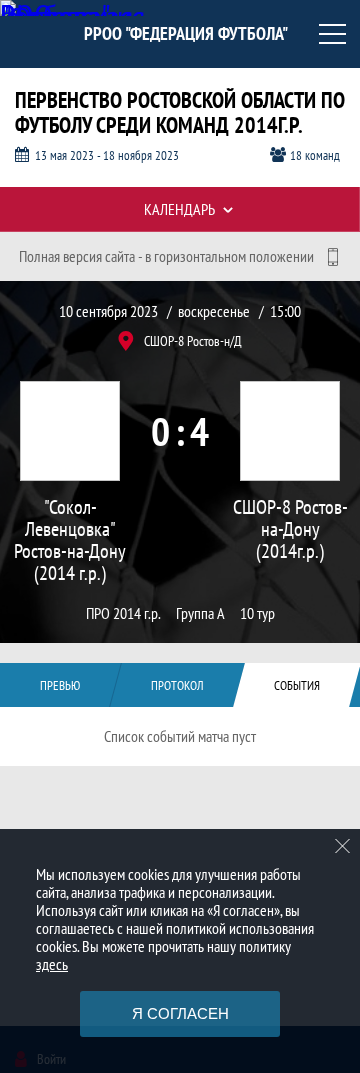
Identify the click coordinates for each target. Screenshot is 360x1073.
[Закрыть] (343, 846)
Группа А (200, 613)
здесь (52, 964)
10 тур (257, 613)
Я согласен (180, 1013)
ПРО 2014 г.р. (123, 613)
